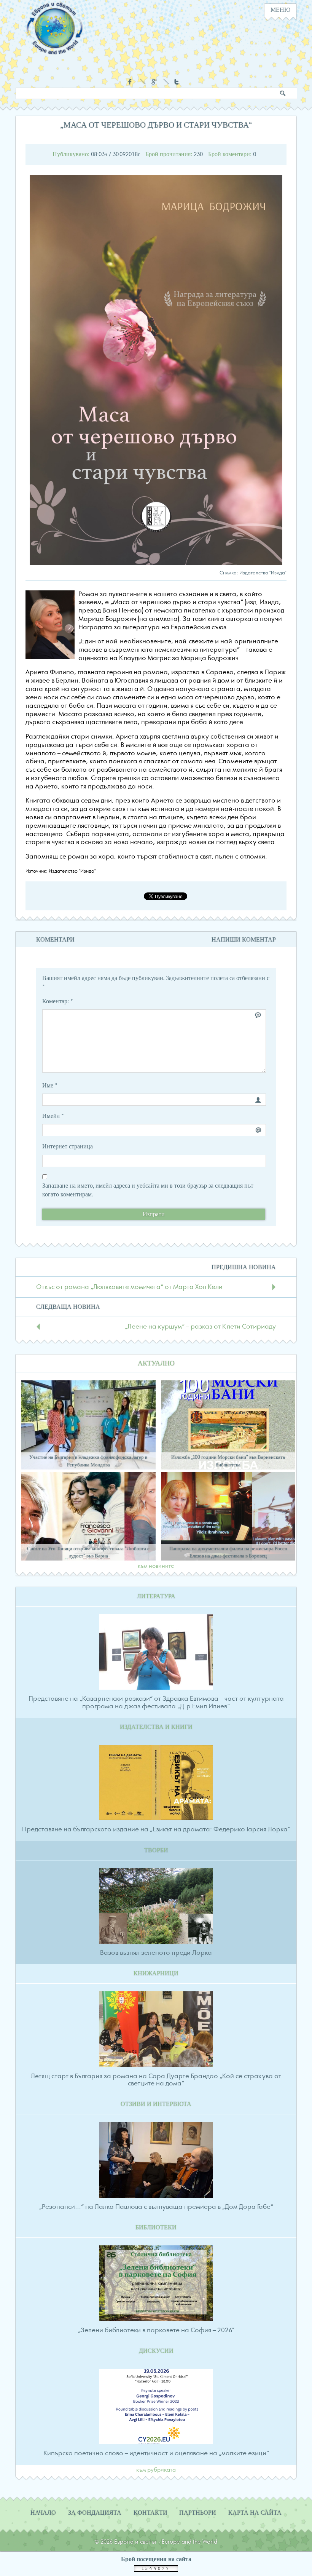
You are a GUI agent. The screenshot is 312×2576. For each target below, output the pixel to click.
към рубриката (156, 2470)
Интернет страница (68, 1146)
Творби (156, 1850)
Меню (280, 10)
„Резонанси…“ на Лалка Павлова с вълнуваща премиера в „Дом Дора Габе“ (156, 2207)
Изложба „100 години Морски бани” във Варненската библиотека (228, 1461)
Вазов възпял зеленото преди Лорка (156, 1953)
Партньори (198, 2513)
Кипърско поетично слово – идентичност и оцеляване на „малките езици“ (156, 2453)
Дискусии (156, 2351)
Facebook (131, 82)
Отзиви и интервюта (156, 2104)
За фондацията (95, 2513)
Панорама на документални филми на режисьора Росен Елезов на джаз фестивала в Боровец (228, 1552)
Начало (43, 2513)
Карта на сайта (255, 2513)
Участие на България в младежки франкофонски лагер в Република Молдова (88, 1461)
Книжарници (156, 1973)
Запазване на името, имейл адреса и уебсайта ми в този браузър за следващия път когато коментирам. (148, 1190)
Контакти (150, 2513)
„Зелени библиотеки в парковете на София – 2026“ (156, 2330)
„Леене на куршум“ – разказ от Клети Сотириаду (200, 1327)
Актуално (156, 1363)
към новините (156, 1566)
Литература (156, 1596)
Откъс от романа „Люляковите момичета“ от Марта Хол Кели (129, 1287)
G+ (154, 82)
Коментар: (58, 1001)
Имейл (53, 1116)
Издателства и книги (156, 1727)
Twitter (177, 82)
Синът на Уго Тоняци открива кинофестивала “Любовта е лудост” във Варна (88, 1552)
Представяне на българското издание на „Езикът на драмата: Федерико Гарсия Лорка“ (156, 1829)
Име (50, 1086)
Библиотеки (156, 2227)
